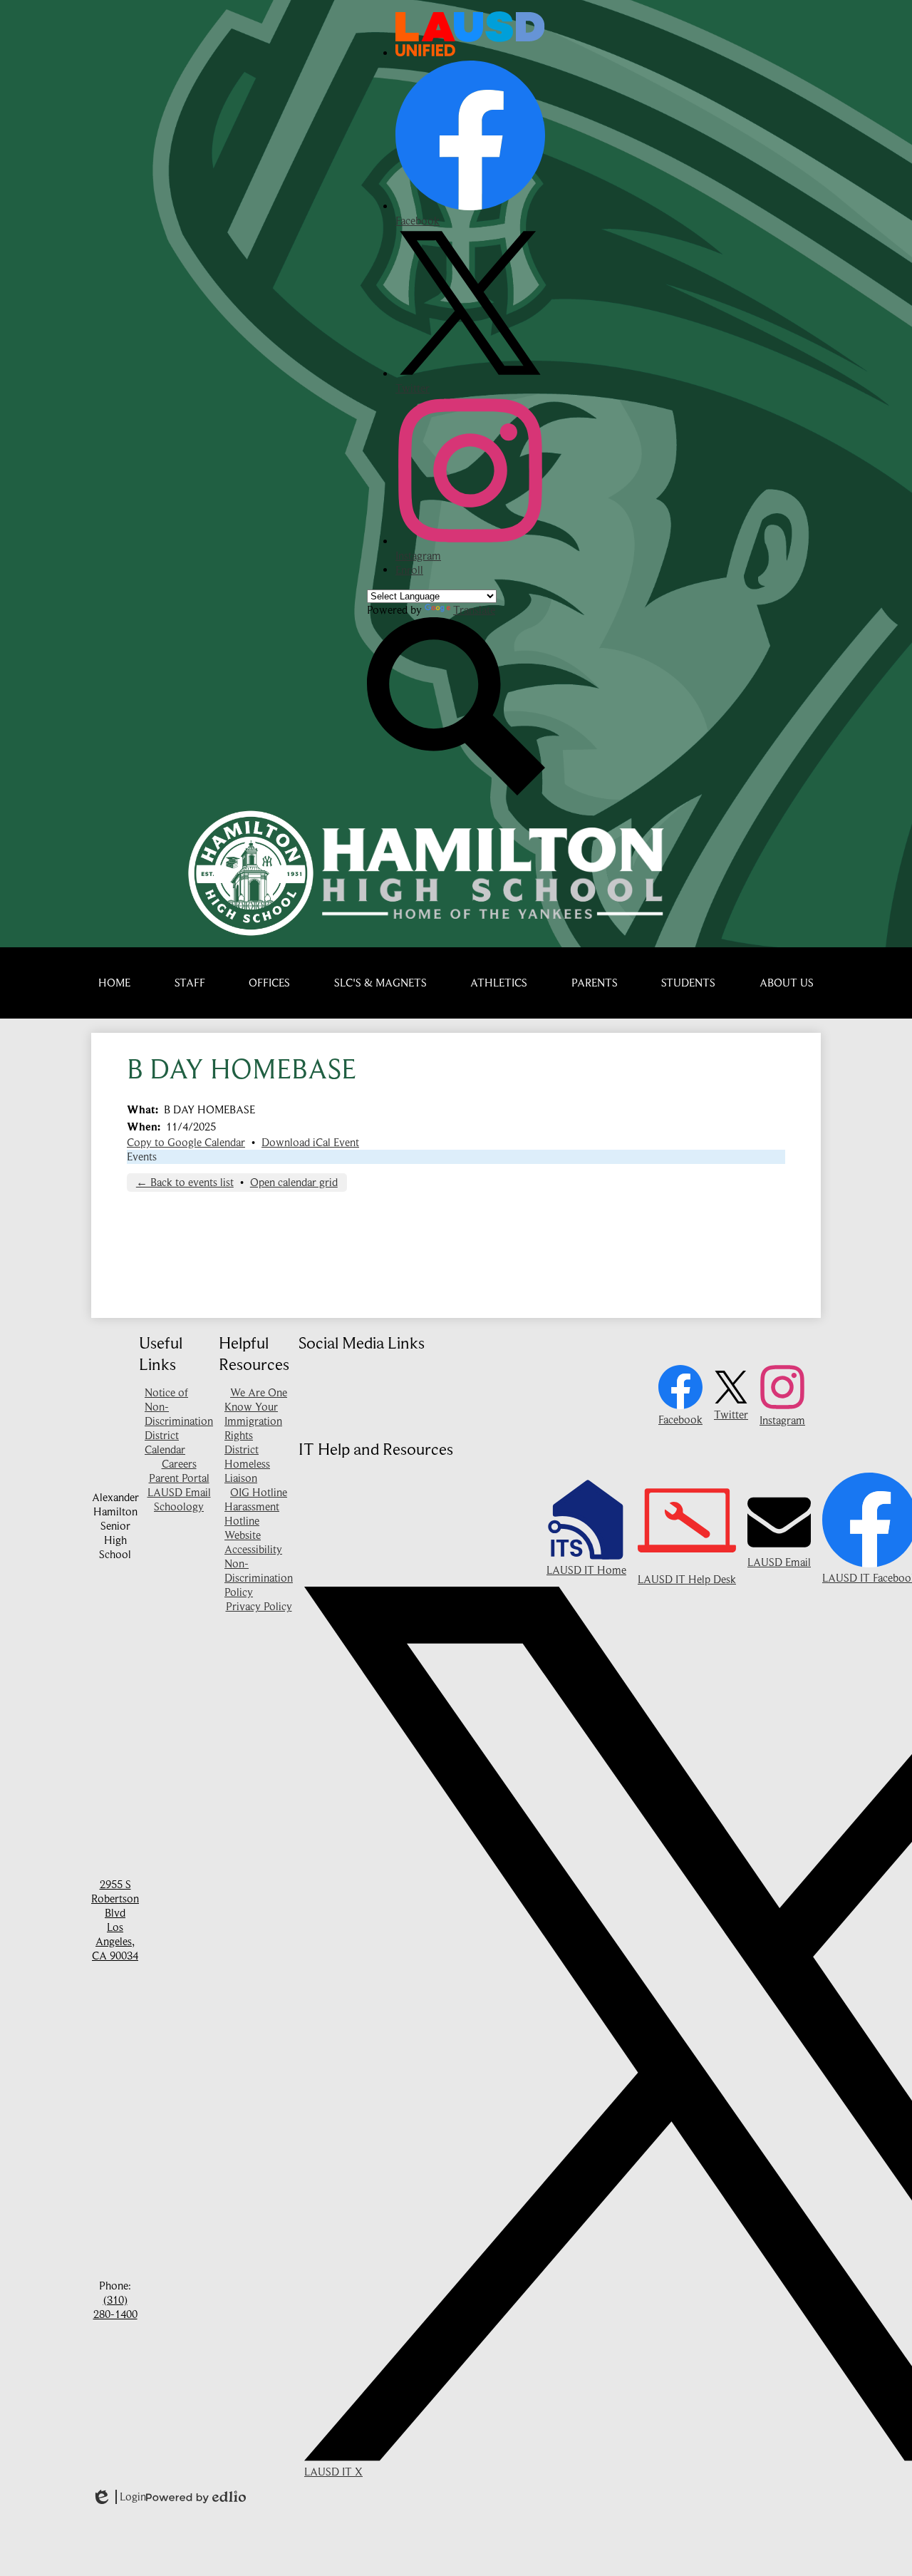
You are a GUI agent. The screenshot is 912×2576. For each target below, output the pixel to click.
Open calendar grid (294, 1183)
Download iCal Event (310, 1143)
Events (142, 1157)
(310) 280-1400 (115, 2307)
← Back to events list (185, 1183)
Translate (474, 610)
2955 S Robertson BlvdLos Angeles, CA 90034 (115, 1920)
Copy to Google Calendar (186, 1143)
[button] (190, 983)
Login (119, 2497)
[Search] (456, 792)
